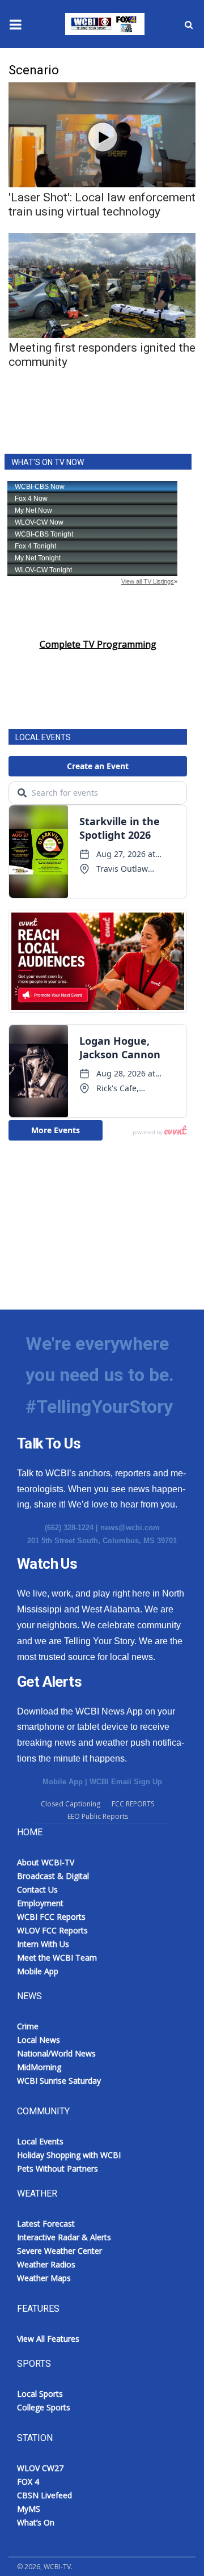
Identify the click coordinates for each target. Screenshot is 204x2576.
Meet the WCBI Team (57, 1958)
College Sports (44, 2407)
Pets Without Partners (58, 2169)
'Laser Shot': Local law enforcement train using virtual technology (102, 204)
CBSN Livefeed (44, 2495)
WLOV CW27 (40, 2468)
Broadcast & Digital (53, 1876)
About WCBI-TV (46, 1862)
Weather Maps (44, 2278)
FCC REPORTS (133, 1804)
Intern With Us (43, 1944)
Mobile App (63, 1782)
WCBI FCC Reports (51, 1917)
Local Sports (40, 2394)
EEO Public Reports (98, 1816)
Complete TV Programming (98, 644)
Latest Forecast (46, 2224)
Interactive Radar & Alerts (64, 2237)
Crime (28, 2026)
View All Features (48, 2339)
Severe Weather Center (59, 2251)
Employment (40, 1903)
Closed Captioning (71, 1804)
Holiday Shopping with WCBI (69, 2155)
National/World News (56, 2053)
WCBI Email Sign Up (126, 1782)
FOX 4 (28, 2482)
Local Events (40, 2141)
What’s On (36, 2522)
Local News (39, 2040)
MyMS (29, 2509)
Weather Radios (46, 2264)
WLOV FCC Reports (52, 1930)
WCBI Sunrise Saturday (59, 2081)
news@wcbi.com (130, 1528)
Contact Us (37, 1889)
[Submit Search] (189, 24)
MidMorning (39, 2067)
